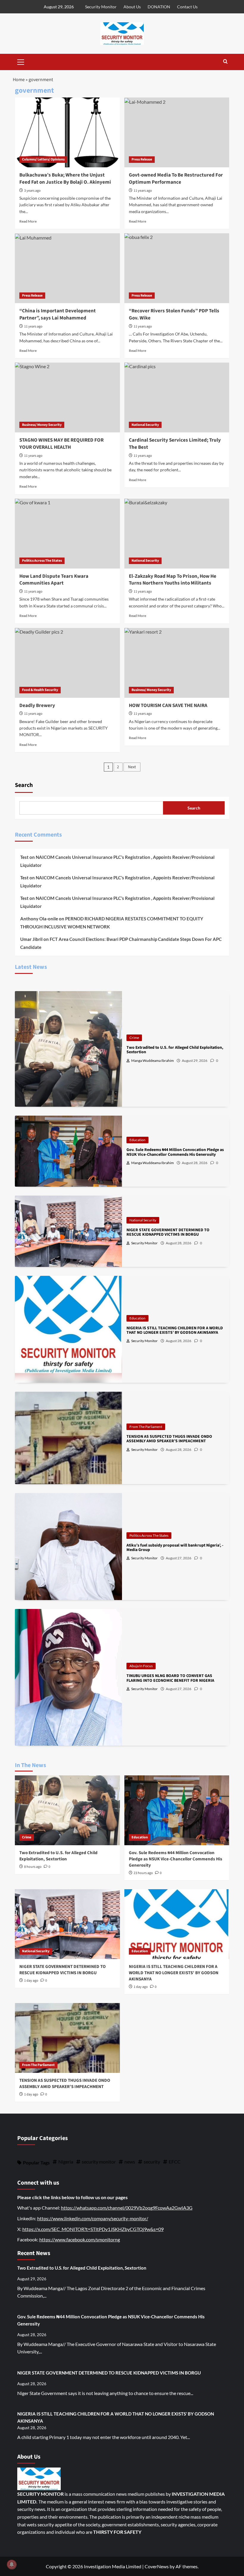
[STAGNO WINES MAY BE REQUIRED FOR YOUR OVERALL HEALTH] (67, 397)
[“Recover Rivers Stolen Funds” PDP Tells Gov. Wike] (177, 268)
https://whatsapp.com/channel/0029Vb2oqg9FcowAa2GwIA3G (127, 2208)
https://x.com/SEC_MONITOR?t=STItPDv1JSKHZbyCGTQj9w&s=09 (93, 2229)
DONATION (159, 7)
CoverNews (157, 2566)
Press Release (142, 159)
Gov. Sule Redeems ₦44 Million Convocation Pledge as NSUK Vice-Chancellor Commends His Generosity (176, 1859)
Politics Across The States (42, 561)
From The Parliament (146, 1427)
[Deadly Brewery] (67, 663)
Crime (134, 1038)
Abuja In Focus (141, 1666)
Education (137, 1140)
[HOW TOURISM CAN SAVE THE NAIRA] (177, 663)
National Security (145, 425)
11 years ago (143, 191)
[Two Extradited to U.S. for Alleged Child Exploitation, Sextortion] (67, 1810)
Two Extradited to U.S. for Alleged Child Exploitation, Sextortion (58, 1856)
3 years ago (32, 191)
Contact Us (187, 7)
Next (132, 767)
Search (24, 785)
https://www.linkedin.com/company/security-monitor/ (93, 2218)
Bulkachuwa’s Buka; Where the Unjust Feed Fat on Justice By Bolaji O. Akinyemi (65, 179)
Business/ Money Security (42, 425)
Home (19, 80)
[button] (21, 61)
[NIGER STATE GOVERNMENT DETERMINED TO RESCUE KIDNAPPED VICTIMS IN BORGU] (67, 1924)
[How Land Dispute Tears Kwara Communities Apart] (67, 534)
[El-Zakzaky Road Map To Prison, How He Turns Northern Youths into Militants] (177, 534)
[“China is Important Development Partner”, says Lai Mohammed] (67, 268)
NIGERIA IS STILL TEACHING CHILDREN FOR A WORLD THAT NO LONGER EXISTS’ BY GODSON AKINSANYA (174, 1973)
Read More (28, 221)
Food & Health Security (40, 690)
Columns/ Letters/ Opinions (43, 159)
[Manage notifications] (12, 2564)
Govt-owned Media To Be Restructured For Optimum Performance (176, 179)
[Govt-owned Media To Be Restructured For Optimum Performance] (177, 132)
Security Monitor (101, 7)
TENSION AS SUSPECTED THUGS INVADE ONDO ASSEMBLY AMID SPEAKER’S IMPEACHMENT (65, 2084)
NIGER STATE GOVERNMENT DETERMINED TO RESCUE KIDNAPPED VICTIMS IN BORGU (62, 1970)
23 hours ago (143, 1873)
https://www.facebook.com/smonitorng (80, 2239)
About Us (132, 7)
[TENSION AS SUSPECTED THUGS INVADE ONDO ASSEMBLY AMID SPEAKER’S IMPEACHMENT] (67, 2038)
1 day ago (31, 1981)
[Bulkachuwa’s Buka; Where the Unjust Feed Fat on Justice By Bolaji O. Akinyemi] (67, 132)
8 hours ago (33, 1867)
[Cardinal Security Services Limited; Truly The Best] (177, 397)
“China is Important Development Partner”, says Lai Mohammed (58, 314)
